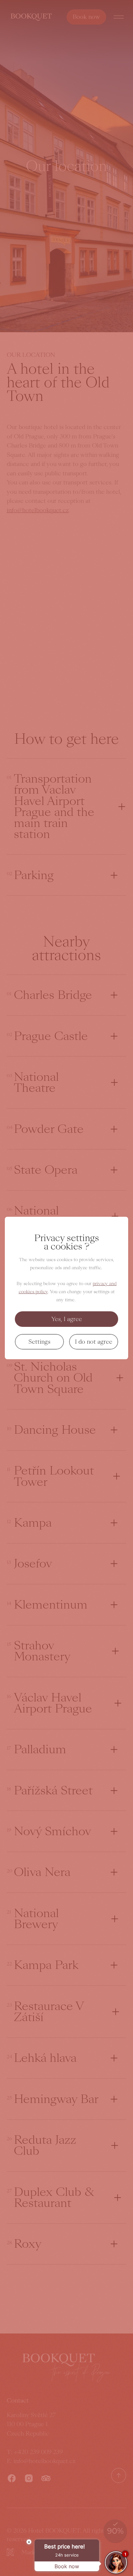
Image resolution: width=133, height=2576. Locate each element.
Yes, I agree (67, 1319)
